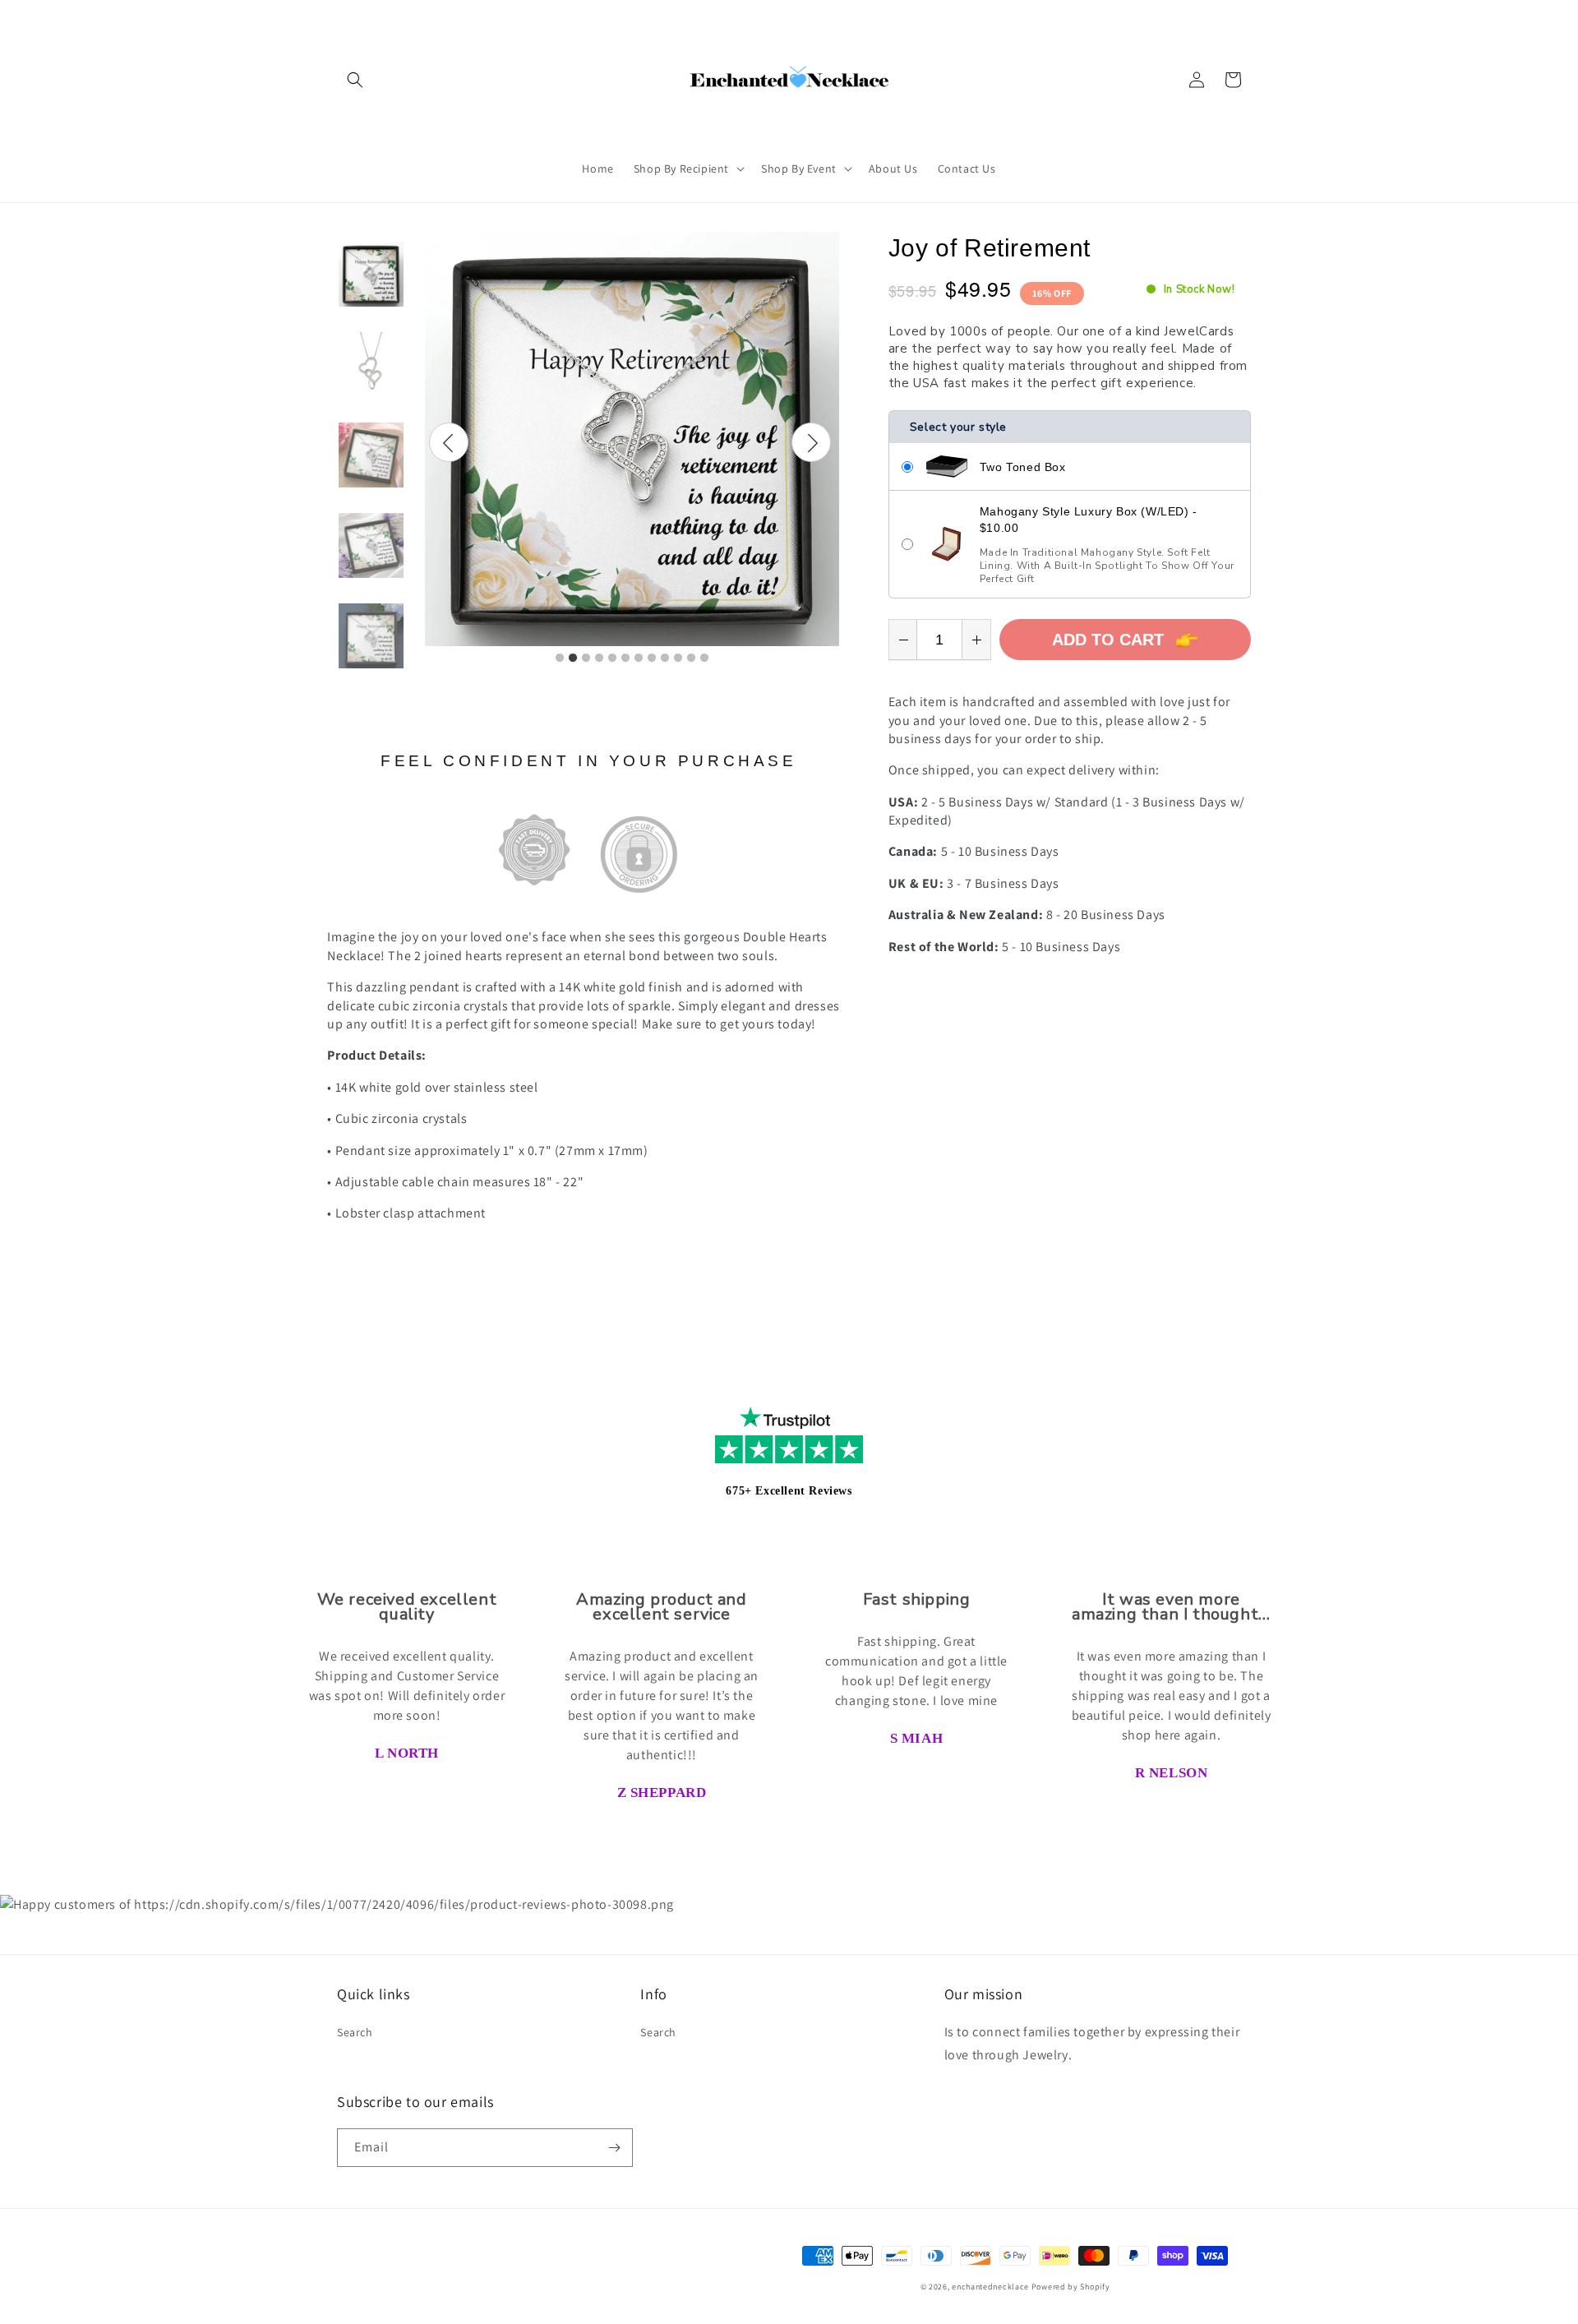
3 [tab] (586, 658)
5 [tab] (612, 658)
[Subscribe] (614, 2148)
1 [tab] (560, 658)
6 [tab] (625, 658)
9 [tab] (665, 658)
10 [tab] (678, 658)
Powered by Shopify (1071, 2287)
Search (355, 2032)
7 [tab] (639, 658)
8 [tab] (652, 658)
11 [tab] (691, 658)
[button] (355, 80)
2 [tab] (573, 658)
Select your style (958, 427)
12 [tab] (704, 658)
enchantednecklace (990, 2287)
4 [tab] (599, 658)
